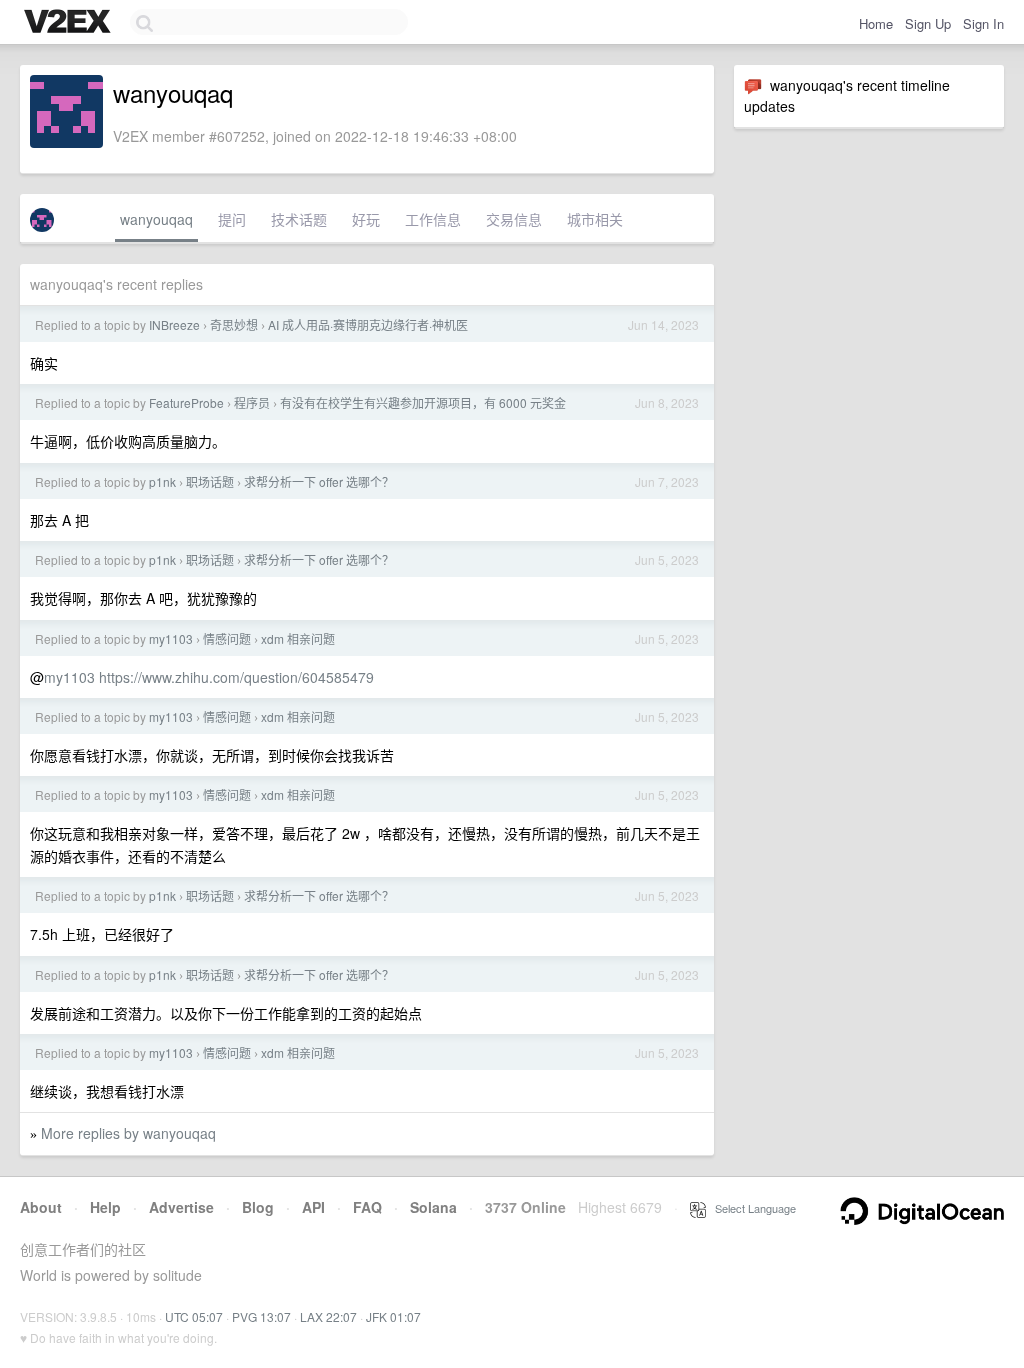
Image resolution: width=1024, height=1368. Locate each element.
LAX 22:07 (328, 1316)
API (313, 1207)
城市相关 (595, 219)
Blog (258, 1207)
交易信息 (514, 219)
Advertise (181, 1207)
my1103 (171, 638)
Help (105, 1207)
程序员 (252, 402)
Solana (433, 1207)
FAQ (367, 1207)
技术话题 (299, 219)
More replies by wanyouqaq (128, 1133)
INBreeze (174, 324)
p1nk (162, 481)
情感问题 (227, 638)
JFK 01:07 (393, 1316)
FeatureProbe (186, 402)
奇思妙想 (234, 324)
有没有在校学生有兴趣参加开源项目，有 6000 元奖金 (423, 402)
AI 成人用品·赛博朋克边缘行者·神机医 (368, 324)
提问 (232, 219)
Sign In (983, 23)
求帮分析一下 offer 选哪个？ (319, 481)
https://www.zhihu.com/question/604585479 (236, 677)
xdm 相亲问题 (298, 638)
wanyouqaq (156, 219)
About (41, 1207)
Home (876, 23)
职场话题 (210, 481)
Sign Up (928, 23)
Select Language (751, 1208)
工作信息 (433, 219)
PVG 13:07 (261, 1316)
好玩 (366, 219)
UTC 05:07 (194, 1316)
